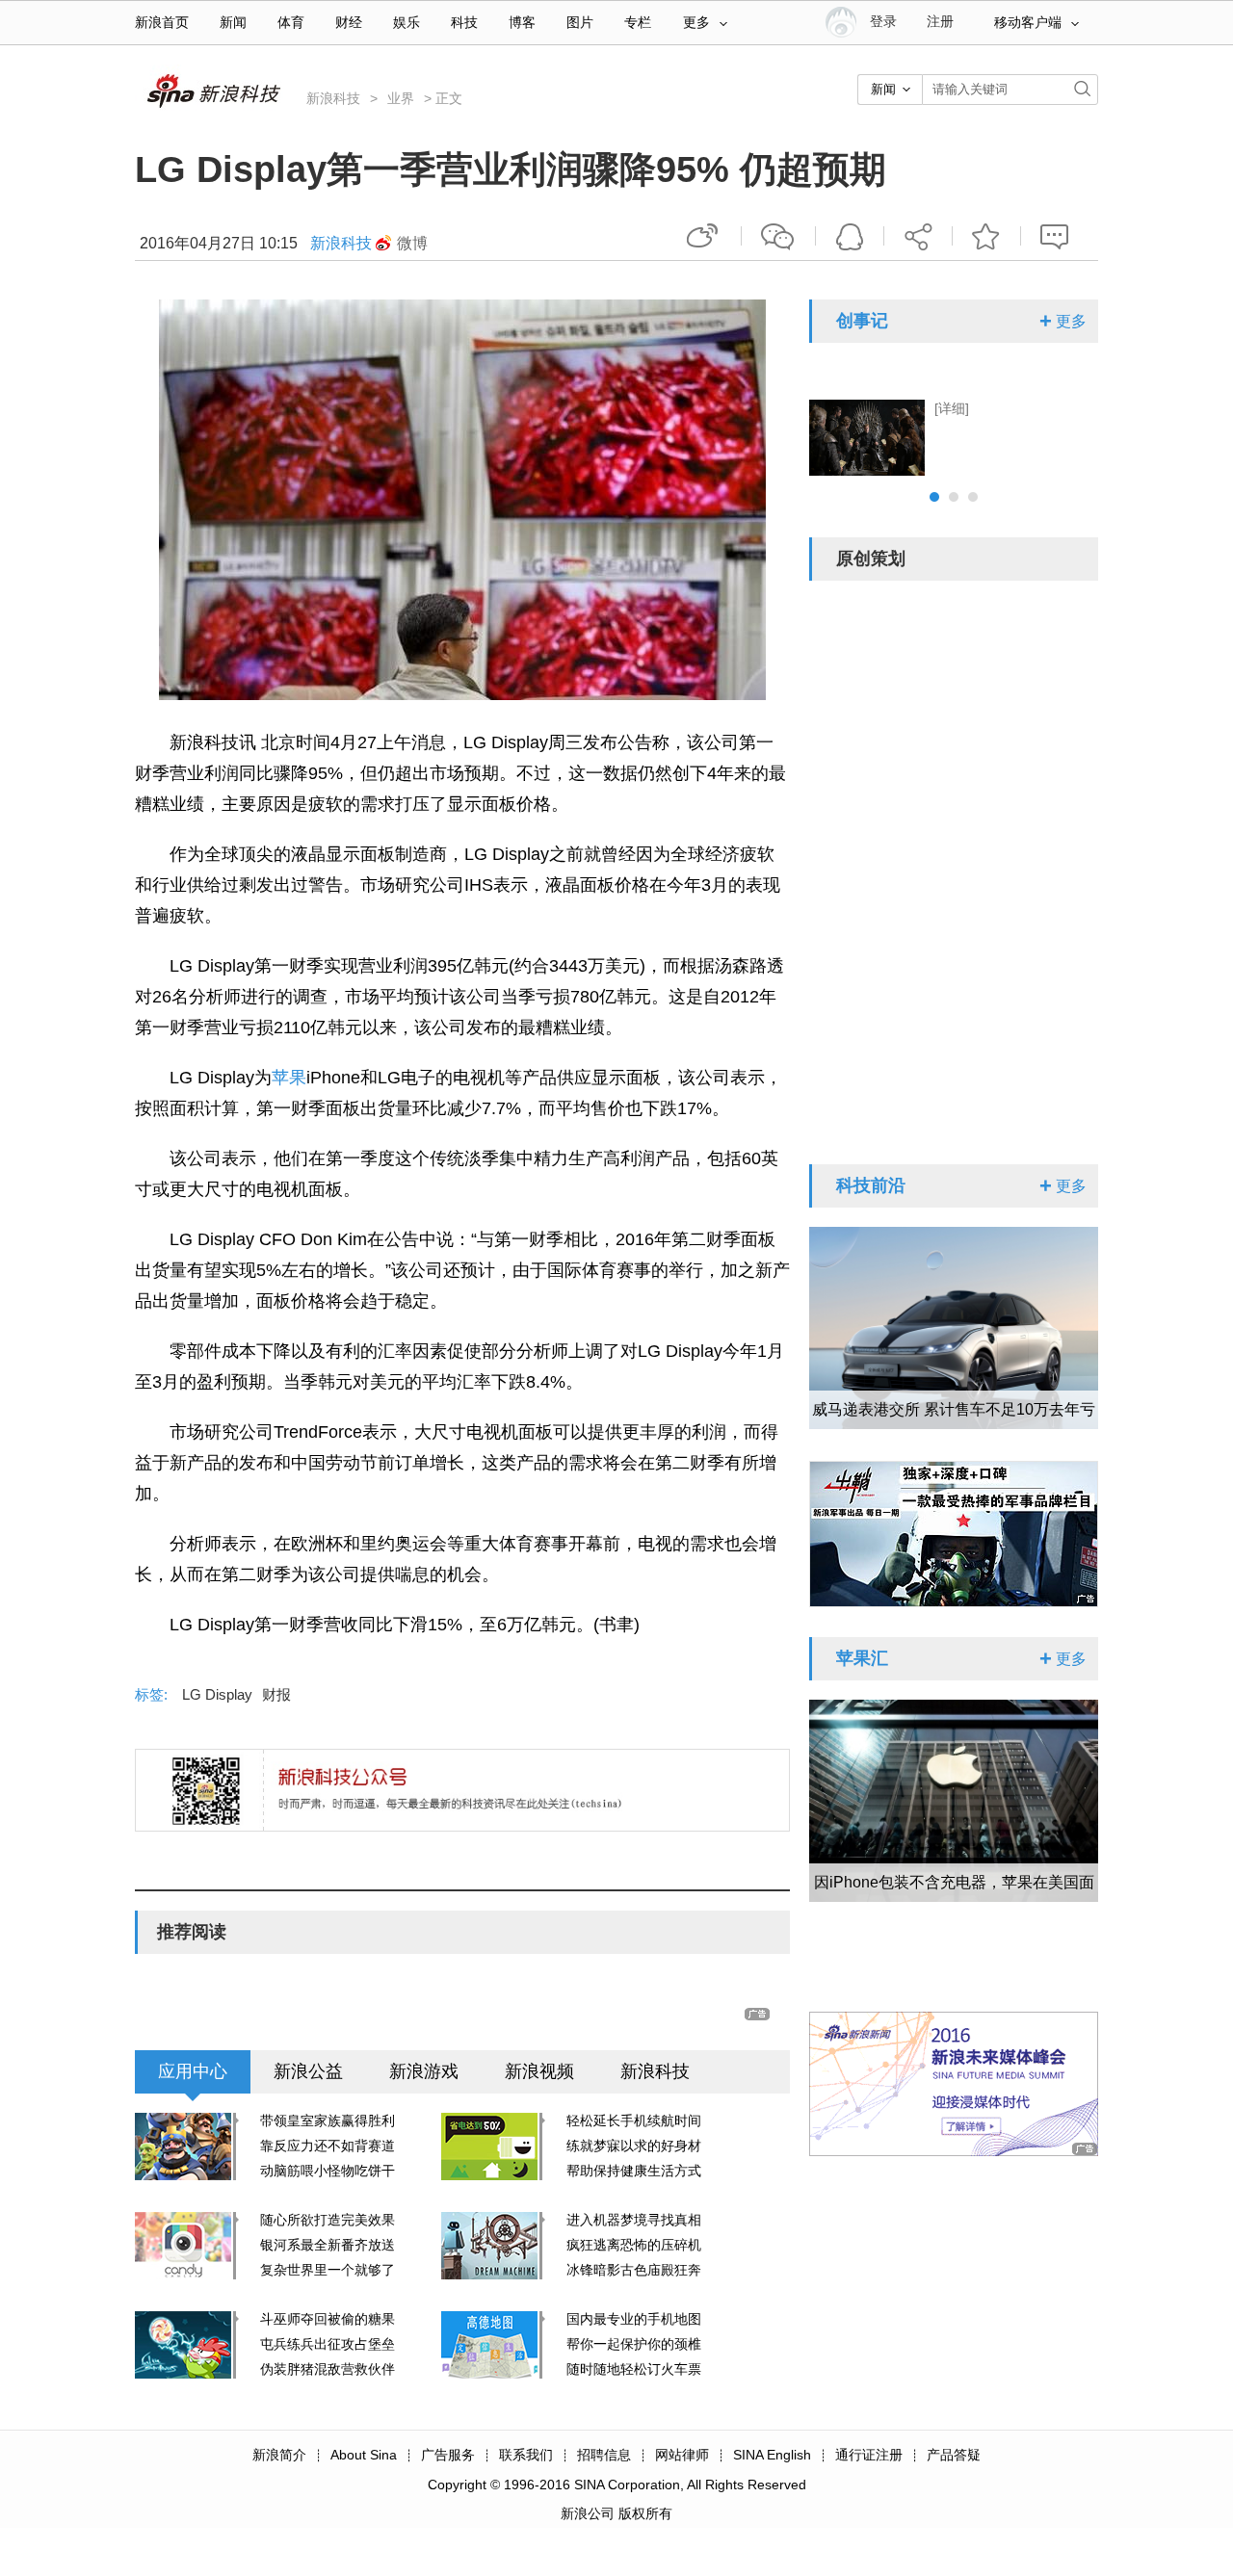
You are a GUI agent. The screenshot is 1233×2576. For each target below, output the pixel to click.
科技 (464, 23)
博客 (522, 23)
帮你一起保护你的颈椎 (634, 2344)
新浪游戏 (424, 2071)
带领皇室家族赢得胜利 (328, 2121)
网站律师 (682, 2455)
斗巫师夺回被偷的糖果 (328, 2319)
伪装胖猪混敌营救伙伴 (328, 2369)
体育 (291, 23)
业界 (401, 98)
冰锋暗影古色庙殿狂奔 (634, 2270)
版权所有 (645, 2513)
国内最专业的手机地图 (634, 2319)
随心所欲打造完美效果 (328, 2220)
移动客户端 (1028, 23)
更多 (696, 23)
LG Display (217, 1694)
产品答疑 (954, 2455)
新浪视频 (539, 2071)
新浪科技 (333, 98)
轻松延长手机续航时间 (634, 2121)
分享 (918, 236)
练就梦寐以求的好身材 (634, 2146)
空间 (850, 236)
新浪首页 (162, 23)
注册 (940, 22)
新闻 (233, 23)
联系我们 (526, 2455)
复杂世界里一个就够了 (328, 2270)
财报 (276, 1694)
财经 (349, 23)
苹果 (289, 1078)
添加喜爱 (986, 236)
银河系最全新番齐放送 (328, 2245)
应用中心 (193, 2071)
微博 (412, 243)
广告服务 (448, 2455)
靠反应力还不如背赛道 (328, 2146)
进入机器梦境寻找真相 (634, 2220)
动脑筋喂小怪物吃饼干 (328, 2171)
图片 (580, 23)
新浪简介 (279, 2455)
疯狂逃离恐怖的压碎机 (634, 2245)
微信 (778, 236)
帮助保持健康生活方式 (634, 2171)
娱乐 (407, 23)
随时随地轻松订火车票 (634, 2369)
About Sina (364, 2455)
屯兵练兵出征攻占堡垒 (328, 2344)
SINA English (772, 2455)
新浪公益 (308, 2071)
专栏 (638, 23)
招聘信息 (604, 2455)
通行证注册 (869, 2455)
